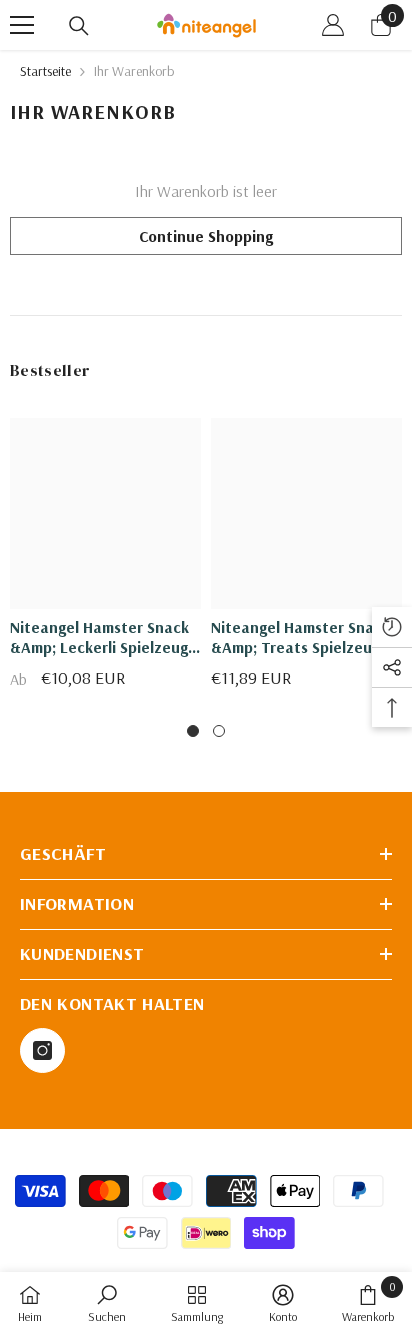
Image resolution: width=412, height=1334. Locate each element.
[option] (105, 560)
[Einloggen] (333, 25)
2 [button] (219, 731)
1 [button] (193, 731)
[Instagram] (42, 1050)
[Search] (79, 26)
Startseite (45, 71)
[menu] (22, 25)
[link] (107, 1303)
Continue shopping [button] (206, 236)
